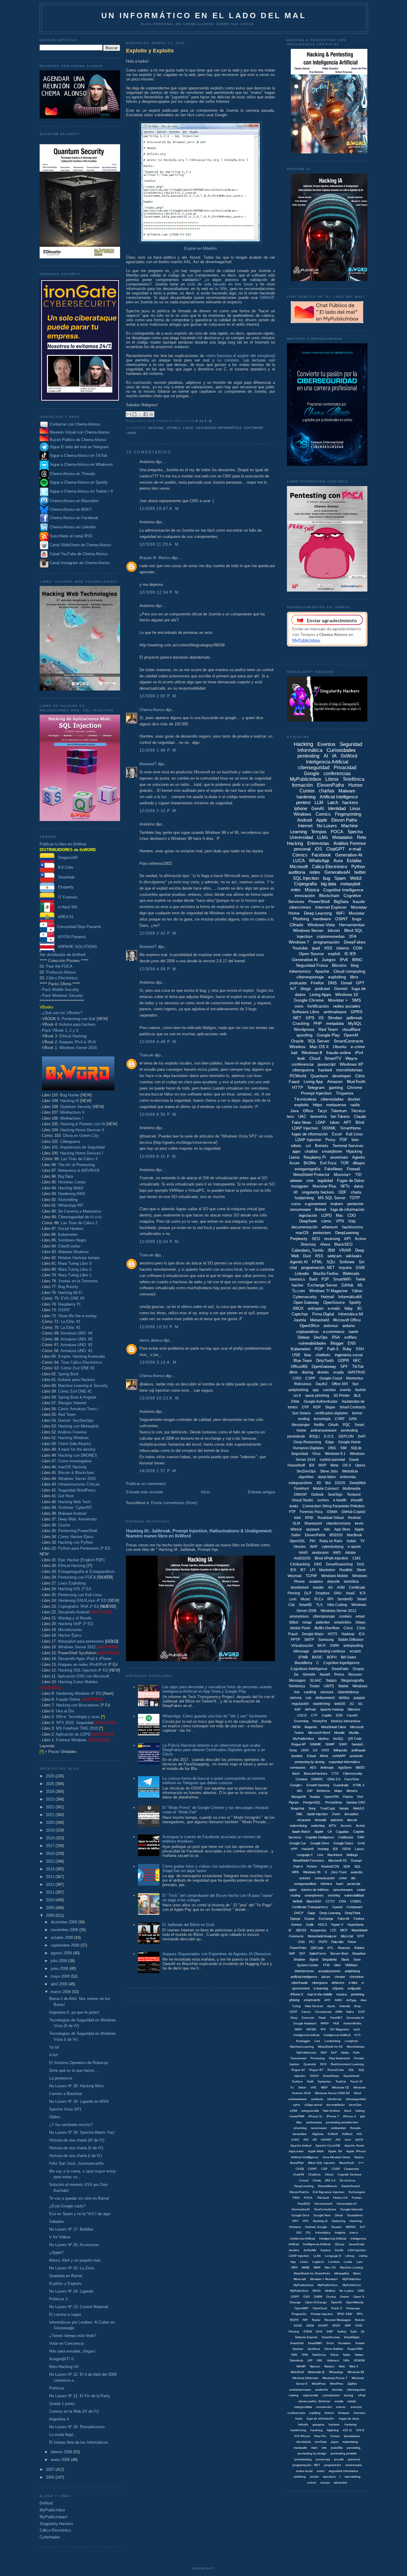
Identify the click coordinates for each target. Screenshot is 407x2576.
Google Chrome (309, 1000)
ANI (306, 2140)
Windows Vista (321, 925)
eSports (338, 1988)
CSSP (336, 2169)
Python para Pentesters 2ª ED (84, 1548)
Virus (316, 1454)
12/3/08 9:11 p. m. (158, 1156)
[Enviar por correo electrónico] (129, 414)
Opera (360, 1465)
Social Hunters (71, 1229)
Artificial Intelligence (339, 797)
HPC (295, 2221)
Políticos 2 (58, 2299)
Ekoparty (64, 887)
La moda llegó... (63, 2435)
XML (299, 1814)
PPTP (295, 1640)
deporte (333, 1582)
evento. (341, 2407)
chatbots (323, 1355)
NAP (324, 2053)
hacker (298, 1285)
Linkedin (302, 1274)
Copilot (327, 1715)
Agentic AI (299, 1262)
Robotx (360, 2320)
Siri (362, 1262)
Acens (360, 1826)
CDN (342, 1901)
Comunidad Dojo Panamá (78, 927)
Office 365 (340, 1384)
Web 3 (354, 2366)
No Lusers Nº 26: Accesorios (74, 2245)
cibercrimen (300, 907)
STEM (307, 2331)
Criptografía (305, 884)
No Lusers (327, 826)
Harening (356, 2221)
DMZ (318, 1564)
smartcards (312, 2000)
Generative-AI (349, 855)
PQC (347, 1425)
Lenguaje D (333, 2256)
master (318, 1588)
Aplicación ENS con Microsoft (83, 1676)
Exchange (326, 1919)
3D (319, 1483)
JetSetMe (310, 2250)
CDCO (302, 1715)
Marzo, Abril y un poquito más (75, 2260)
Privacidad (345, 768)
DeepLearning (347, 1233)
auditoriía (322, 2390)
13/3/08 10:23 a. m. (160, 1398)
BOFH (332, 1657)
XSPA (334, 1646)
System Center (308, 1965)
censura (327, 1692)
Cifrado (296, 925)
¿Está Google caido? (67, 2206)
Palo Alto (337, 1942)
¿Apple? (56, 2253)
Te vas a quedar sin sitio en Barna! (79, 2198)
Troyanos (345, 1093)
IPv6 (344, 960)
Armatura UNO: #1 (76, 1351)
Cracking (301, 1023)
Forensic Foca (311, 1512)
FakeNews (334, 1169)
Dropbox (323, 1593)
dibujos (359, 1163)
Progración (299, 2314)
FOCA (337, 832)
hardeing (351, 2424)
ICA (362, 1634)
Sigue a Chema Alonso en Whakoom (81, 465)
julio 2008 (59, 1961)
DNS (332, 983)
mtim (314, 2448)
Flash (322, 2018)
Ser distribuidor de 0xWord (62, 955)
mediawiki (300, 2448)
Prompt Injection (316, 1093)
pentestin (356, 1756)
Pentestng (318, 2058)
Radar (316, 2320)
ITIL (308, 2233)
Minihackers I (72, 1118)
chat (293, 1268)
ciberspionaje (324, 1616)
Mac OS (330, 2267)
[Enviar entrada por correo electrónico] (215, 421)
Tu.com (299, 1291)
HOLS (322, 1925)
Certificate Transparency (310, 1907)
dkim (293, 1372)
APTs (333, 1826)
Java (294, 1111)
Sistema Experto (306, 2337)
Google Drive (320, 1843)
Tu (292, 2087)
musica (342, 1994)
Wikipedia (340, 1750)
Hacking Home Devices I (82, 1153)
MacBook (354, 1535)
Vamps (344, 1808)
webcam (335, 1256)
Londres (334, 2262)
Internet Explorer (331, 907)
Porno (339, 1675)
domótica (351, 1582)
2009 (51, 1908)
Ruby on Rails (331, 1541)
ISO (299, 2233)
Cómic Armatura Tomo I (79, 1409)
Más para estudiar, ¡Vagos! (72, 2351)
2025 (51, 1784)
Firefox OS (340, 2198)
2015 (51, 1861)
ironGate (321, 2442)
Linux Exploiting (72, 1583)
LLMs (323, 837)
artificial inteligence (304, 1977)
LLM (319, 802)
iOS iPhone (302, 2436)
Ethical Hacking (73, 1036)
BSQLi (314, 1436)
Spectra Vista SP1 (65, 2109)
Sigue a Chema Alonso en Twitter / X (81, 492)
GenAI (318, 808)
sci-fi (297, 1396)
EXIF (362, 2012)
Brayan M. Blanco (155, 558)
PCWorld (298, 1076)
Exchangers (357, 2192)
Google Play (328, 1035)
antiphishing (298, 1390)
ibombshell (300, 1588)
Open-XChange (316, 2302)
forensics (297, 1279)
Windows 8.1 (335, 1454)
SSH (360, 1349)
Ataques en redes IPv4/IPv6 (82, 1665)
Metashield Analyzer (322, 1936)
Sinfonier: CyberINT (75, 1507)
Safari (351, 1541)
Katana (326, 2250)
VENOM (359, 2360)
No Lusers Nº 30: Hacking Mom (76, 2086)
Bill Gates (349, 1657)
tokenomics (300, 971)
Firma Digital (323, 1314)
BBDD (360, 1767)
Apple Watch (301, 1832)
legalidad (325, 1181)
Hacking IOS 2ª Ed (74, 1589)
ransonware (319, 2128)
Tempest (354, 1495)
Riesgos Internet (72, 1403)
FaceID (352, 1715)
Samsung (326, 1640)
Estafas (354, 861)
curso (296, 1204)
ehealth (357, 1500)
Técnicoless (305, 1099)
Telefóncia (319, 2355)
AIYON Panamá (70, 937)
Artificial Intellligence (305, 2157)
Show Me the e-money (77, 1316)
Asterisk (345, 2006)
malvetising (350, 2442)
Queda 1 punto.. (63, 2404)
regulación (300, 1704)
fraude (359, 901)
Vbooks (300, 1547)
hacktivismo (352, 1227)
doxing (307, 1372)
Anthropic (327, 1767)
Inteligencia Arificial (306, 2035)
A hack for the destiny (77, 1449)
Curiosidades (341, 750)
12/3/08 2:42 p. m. (159, 933)
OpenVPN (331, 1797)
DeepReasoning (339, 1564)
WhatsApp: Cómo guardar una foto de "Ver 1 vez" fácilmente (215, 1716)
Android (305, 820)
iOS (318, 849)
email (360, 1616)
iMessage (301, 1651)
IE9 (312, 1465)
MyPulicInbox (299, 2291)
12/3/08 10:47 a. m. (160, 509)
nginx (293, 1890)
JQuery (340, 2244)
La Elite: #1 (71, 1322)
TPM (305, 2355)
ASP (298, 1709)
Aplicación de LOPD (73, 1734)
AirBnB (298, 1901)
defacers (338, 1983)
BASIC (317, 1657)
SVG (319, 2331)
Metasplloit (342, 2273)
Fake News (302, 1122)
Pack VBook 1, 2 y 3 (60, 1030)
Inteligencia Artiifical (337, 2035)
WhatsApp (319, 861)
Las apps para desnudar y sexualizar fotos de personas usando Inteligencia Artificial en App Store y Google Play (217, 1689)
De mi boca (347, 2180)
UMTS (329, 1686)
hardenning (298, 2430)
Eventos (326, 744)
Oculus (331, 2297)
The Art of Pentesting (76, 1165)
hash (340, 1884)
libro (354, 977)
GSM (360, 1268)
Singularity (330, 1959)
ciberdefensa (348, 1692)
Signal (314, 1959)
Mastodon (327, 1570)
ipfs (363, 2116)
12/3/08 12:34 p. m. (160, 592)
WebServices (304, 1971)
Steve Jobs (329, 1471)
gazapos (319, 2424)
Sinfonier (347, 1262)
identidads (304, 2442)
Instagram (300, 1186)
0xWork (333, 2134)
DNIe (295, 1402)
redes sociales (347, 1006)
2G (352, 1704)
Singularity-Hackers (56, 2524)
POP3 (323, 1942)
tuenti (353, 1332)
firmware (344, 2413)
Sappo (331, 1680)
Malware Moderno (73, 1252)
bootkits (297, 1756)
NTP (361, 1936)
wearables (300, 2134)
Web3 (356, 878)
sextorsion (320, 1553)
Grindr (339, 2215)
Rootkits (346, 1570)
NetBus (330, 2291)
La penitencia (61, 2078)
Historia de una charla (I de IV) (76, 2156)
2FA (353, 936)
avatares (316, 1582)
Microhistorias (70, 1630)
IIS (321, 1018)
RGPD (294, 2320)
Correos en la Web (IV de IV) (74, 2411)
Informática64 (350, 1297)
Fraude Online (68, 1699)
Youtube (300, 948)
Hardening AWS (72, 1194)
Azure (294, 1163)
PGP (319, 1349)
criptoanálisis (307, 1332)
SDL (351, 2070)
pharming (300, 2128)
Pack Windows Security (63, 996)
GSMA (332, 1512)
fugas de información (310, 1134)
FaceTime (352, 1779)
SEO (316, 1239)
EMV (361, 1837)
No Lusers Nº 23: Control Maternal (79, 2307)
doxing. (349, 2395)
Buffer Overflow (327, 1628)
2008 (51, 1915)
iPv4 (359, 1053)
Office (308, 1111)
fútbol (294, 1622)
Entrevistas (318, 843)
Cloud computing (349, 971)
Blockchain (329, 896)
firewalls (321, 1820)
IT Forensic (66, 897)
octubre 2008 (62, 1938)
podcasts (298, 983)
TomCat (341, 2081)
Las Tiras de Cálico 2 (79, 1223)
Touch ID (356, 2081)
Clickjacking (300, 1564)
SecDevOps (306, 1471)
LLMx (317, 2256)
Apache (322, 971)
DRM (339, 2012)
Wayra (351, 1058)
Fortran (357, 2198)
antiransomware (324, 1430)
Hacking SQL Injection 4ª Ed (83, 1670)
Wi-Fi (321, 1646)
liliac (299, 2122)
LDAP (321, 1122)
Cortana (301, 1779)
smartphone (332, 1151)
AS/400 (326, 2140)
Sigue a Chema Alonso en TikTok (79, 456)
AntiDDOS (302, 1558)
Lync (360, 2262)
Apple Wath (316, 2151)
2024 (51, 1791)
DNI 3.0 (330, 2180)
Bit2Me (310, 1163)
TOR (345, 1163)
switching (318, 1826)
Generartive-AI (347, 2204)
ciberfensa (334, 2099)
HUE (336, 2023)
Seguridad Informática (219, 428)
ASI (338, 2140)
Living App (313, 1081)
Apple (322, 820)
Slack (345, 1959)
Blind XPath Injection (331, 1558)
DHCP (299, 1913)
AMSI (338, 2000)
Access (346, 1826)
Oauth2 (321, 1384)
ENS (352, 1343)
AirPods (310, 1709)
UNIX (305, 1750)
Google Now (322, 2215)
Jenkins (294, 2250)
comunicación (325, 1878)
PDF (344, 1140)
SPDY (336, 2326)
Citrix (360, 1076)
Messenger (301, 1425)
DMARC (317, 1779)
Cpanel (337, 1907)
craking (294, 2395)
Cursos (307, 791)
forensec (360, 2413)
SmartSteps (331, 2076)
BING (357, 960)
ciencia (296, 1698)
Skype (330, 1407)
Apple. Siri (335, 2151)
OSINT (64, 1310)
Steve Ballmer (334, 2349)
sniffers (351, 1337)
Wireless (297, 1047)
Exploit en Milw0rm (201, 248)
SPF (344, 1367)
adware (296, 1181)
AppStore (345, 1767)
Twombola (296, 2360)
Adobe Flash (300, 1628)
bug (327, 878)
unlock (312, 2483)
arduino (349, 1326)
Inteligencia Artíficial (333, 2239)
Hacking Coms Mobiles (78, 1682)
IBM (331, 1250)
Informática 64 (351, 1314)
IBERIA (351, 2227)
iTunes (335, 2436)
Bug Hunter (70, 1095)
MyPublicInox (352, 2285)
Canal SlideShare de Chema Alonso (80, 545)
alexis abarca (151, 1340)
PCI (312, 1942)
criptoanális (310, 2395)
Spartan (298, 2349)
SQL (358, 1866)
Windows (302, 814)
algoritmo (306, 1477)
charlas (327, 791)
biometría (319, 1116)
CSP (324, 2169)
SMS (356, 1000)
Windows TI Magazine (328, 1291)
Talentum (339, 1111)
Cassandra (352, 2169)
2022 (51, 1807)
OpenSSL (298, 1541)
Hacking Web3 (71, 1188)
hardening (306, 797)
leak (301, 1058)
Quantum (319, 1076)
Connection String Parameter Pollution (334, 1506)
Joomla (173, 428)
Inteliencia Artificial (302, 2239)
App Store (342, 1529)
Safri (354, 2331)
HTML (317, 1262)
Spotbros (314, 2349)
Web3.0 (359, 1808)
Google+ (296, 1785)
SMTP (309, 1640)
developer (342, 1076)
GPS (310, 1018)
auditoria (317, 2099)
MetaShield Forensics (309, 1860)
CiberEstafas (69, 1246)
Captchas (300, 1314)
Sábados (57, 2222)
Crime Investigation (75, 1461)
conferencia (302, 1064)
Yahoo (357, 1291)
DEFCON (346, 1436)
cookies (345, 1616)
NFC (357, 1361)
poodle (339, 2459)
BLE (357, 1396)
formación (302, 785)
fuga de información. (321, 2419)
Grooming (301, 1721)
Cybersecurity (305, 1297)
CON (358, 948)
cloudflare (351, 1029)
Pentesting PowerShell (78, 1531)
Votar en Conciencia (66, 2343)
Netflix (319, 1425)
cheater (340, 1977)
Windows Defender (305, 2378)
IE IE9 (350, 954)
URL (320, 2360)
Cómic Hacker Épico (76, 1537)
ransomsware (343, 1890)
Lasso (359, 1849)
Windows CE (341, 2087)
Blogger (337, 1343)
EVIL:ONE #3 (73, 1298)
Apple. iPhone (356, 2151)
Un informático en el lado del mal (204, 15)
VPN (340, 1221)
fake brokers (331, 2111)
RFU (360, 2314)
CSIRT (313, 2169)
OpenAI (351, 1035)
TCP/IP (311, 1576)
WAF (314, 1547)
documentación (305, 1227)
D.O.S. (329, 1436)
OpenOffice (310, 1326)
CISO (297, 1378)
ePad (362, 2395)
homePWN (297, 2116)
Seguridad (300, 1454)
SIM (343, 1448)
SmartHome (351, 1128)
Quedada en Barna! (66, 2276)
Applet (319, 1832)
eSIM (293, 2111)
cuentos (329, 1390)
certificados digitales (331, 1413)
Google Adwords (352, 2209)
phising (294, 2000)
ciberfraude (300, 1983)
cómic (326, 1221)
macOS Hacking (72, 1467)
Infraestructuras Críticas (79, 1484)
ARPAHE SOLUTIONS (76, 947)
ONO (361, 2291)
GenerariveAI (323, 2204)
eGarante (304, 1820)
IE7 (303, 1570)
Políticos (57, 2388)
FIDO (296, 2198)
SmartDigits (352, 2337)
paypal (359, 1698)
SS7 (302, 1953)
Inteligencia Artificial (327, 762)
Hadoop (348, 1634)
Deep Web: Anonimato (77, 1519)
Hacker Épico (70, 1635)
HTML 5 (359, 1785)
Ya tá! (54, 2047)
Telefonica (297, 1686)
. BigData (317, 2134)
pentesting (308, 756)
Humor (355, 785)
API (347, 1239)
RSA (336, 1337)
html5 (303, 1553)
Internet (305, 826)
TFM (326, 1965)
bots (355, 1140)
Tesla (293, 1750)
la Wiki (221, 289)
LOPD (326, 1215)
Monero (352, 1791)
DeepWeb (358, 1483)
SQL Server (319, 1041)
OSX (301, 1942)
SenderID (345, 1599)
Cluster (64, 1525)
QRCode (317, 1948)
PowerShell (319, 901)
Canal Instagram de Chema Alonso (80, 563)
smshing (334, 1895)
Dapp (311, 1913)
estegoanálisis (300, 1483)
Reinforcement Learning (347, 2064)
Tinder (314, 1686)
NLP (334, 2053)
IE (290, 1930)
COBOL (356, 1901)
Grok (361, 1843)
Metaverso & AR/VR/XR (79, 1170)
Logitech (318, 2262)
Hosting (323, 1849)
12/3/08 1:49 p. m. (159, 750)
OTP (305, 1407)
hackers (350, 802)
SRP (348, 2326)
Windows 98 (356, 2372)
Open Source (311, 954)
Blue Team (303, 1361)
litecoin (352, 1820)
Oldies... (56, 2117)
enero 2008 (61, 2460)
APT (347, 1122)
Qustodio (310, 2064)
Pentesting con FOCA (77, 1577)
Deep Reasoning (307, 1442)
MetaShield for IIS (330, 2047)
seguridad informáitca (344, 1762)
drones (323, 1372)
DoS (361, 1564)
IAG (300, 1791)
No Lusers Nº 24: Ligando (71, 2291)
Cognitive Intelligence (343, 890)
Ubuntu (340, 1047)
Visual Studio (302, 1500)
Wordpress (304, 1029)
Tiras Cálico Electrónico (81, 1362)
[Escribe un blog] (134, 414)
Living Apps (320, 994)
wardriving (322, 1704)
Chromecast (323, 2012)
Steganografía (352, 1680)
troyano (345, 1268)
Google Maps (313, 1634)
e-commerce (334, 1332)
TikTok (358, 1367)
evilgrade (354, 1988)
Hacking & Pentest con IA (83, 1124)
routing (295, 1895)
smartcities (343, 1622)
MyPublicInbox (52, 2510)
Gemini (341, 988)
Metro (357, 2273)
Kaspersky (318, 1930)
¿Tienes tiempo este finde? (73, 2336)
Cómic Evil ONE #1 (75, 1391)
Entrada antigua (261, 1492)
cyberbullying (333, 1547)
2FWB (303, 1657)
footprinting (304, 1198)
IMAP (298, 2029)
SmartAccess (331, 2337)
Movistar (357, 913)
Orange (356, 1860)
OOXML (329, 1128)
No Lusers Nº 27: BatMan (71, 2229)
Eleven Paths (344, 820)
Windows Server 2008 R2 (332, 2093)
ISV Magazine (340, 2029)
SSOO (314, 2076)
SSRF (343, 1744)
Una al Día (65, 1711)
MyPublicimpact (53, 2517)
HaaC (351, 1593)
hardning (317, 2430)
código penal (313, 2105)
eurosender (324, 2407)
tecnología (322, 1419)
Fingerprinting (348, 814)
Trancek (146, 1055)
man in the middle (320, 1994)
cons (299, 1006)
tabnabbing (353, 2477)
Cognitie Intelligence (320, 1837)
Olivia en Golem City (81, 1136)
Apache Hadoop (332, 1709)
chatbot (311, 1151)
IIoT (363, 2227)
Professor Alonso (61, 972)
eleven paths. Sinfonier (314, 2401)
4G (330, 1588)
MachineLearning (302, 2047)
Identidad (337, 808)
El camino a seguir (65, 2314)
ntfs (324, 2448)
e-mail (355, 849)
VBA (346, 2360)
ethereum (330, 1227)
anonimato (339, 1157)
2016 (51, 1853)
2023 (51, 1799)
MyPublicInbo (352, 2279)
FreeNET (336, 2018)
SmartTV (333, 1058)
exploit (334, 954)
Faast (294, 1081)
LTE (333, 1930)
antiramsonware (300, 2390)
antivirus (331, 1326)
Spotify (355, 1302)
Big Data (66, 1176)
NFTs (345, 1186)
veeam (325, 2483)
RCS (323, 2064)
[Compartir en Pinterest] (151, 414)
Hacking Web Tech (74, 1502)
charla (356, 1192)
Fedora (359, 1919)
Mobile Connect (326, 1489)
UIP (310, 2360)
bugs (357, 919)
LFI (312, 1570)
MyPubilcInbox (303, 1739)
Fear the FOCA (59, 966)
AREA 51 (64, 917)
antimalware (335, 1012)
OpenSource (334, 1302)
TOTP (355, 1198)
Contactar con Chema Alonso (75, 424)
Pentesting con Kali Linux (80, 1595)
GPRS (356, 1012)
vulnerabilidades (312, 1343)
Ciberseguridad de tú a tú (80, 1217)
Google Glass (343, 1843)
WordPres (337, 2384)
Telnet (334, 2355)
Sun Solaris (301, 1413)
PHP (318, 1023)
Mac (340, 1215)
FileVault (323, 2198)
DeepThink (353, 1913)
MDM (296, 1727)
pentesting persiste (344, 2453)
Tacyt (322, 1111)
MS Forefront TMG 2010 (77, 1728)
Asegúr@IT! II (61, 2359)
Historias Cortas (72, 1182)
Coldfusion (346, 1837)
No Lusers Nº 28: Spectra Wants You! (82, 2132)
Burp (358, 2006)
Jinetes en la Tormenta (78, 1281)
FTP (292, 1512)
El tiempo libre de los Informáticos (79, 2442)
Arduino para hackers (77, 1024)
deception (351, 1814)
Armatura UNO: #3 (76, 1339)
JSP (310, 1791)
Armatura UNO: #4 (76, 1333)
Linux (188, 428)
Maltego (352, 1855)
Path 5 (333, 1349)
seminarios (298, 1767)
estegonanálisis (305, 1884)
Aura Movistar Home (337, 2157)
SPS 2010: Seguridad (75, 1723)
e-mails (334, 1308)
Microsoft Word (319, 1733)
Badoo (359, 2157)
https (317, 1105)
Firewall (353, 1169)
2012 (51, 1884)
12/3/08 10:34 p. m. (160, 1242)
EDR (339, 1715)
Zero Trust (339, 1872)
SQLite (356, 1448)
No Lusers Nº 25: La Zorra (72, 2268)
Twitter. (359, 2355)
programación (327, 942)
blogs (306, 988)
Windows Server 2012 (77, 1647)
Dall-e (350, 2012)
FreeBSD (304, 2204)
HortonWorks (352, 2023)
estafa (352, 2401)
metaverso (336, 1105)
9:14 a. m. (204, 421)
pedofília (337, 2448)
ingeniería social (349, 1355)
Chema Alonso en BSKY (70, 509)
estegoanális (310, 2111)
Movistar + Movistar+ (324, 2279)
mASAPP (339, 1756)
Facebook (321, 855)
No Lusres (346, 2291)
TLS (319, 1605)
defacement (325, 1698)
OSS (307, 2297)
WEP (324, 2087)
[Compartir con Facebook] (146, 414)
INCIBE (311, 2029)
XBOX (298, 1308)
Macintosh (335, 1855)
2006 (51, 2477)
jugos (335, 2442)
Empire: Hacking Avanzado (81, 1356)
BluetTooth (347, 2163)
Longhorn (351, 2041)
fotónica (326, 1884)
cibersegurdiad (356, 2099)
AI (326, 756)
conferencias (337, 773)
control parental (332, 1460)
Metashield (320, 1320)
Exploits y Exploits (65, 2284)
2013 (51, 1877)
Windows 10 (347, 994)
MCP (344, 1930)
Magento (311, 1727)
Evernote (308, 2018)
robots (296, 1146)
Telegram (316, 1087)
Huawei (336, 2227)
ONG (332, 1448)
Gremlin (309, 1675)
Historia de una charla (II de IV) (76, 2148)
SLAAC (316, 1680)
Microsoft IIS (337, 1860)
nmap (307, 1622)
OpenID (336, 2302)
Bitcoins (339, 965)
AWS (337, 1553)
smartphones (314, 1895)
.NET (297, 1018)
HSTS (333, 1634)
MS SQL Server (332, 1198)
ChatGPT (335, 849)
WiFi (340, 913)
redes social (304, 2471)
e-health (340, 1500)
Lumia (348, 2262)
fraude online (339, 1053)
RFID (309, 1518)
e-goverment (316, 1204)
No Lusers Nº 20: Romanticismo (77, 2427)
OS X (347, 1465)
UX (315, 1750)
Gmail (346, 983)
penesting (354, 2448)
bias (308, 1355)
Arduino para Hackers (76, 1380)
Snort (330, 2343)
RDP (317, 1407)
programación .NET (318, 1268)
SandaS (357, 1744)
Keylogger (303, 2041)
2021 (51, 1815)
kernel (357, 1413)
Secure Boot (339, 1953)
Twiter (347, 2355)
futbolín (303, 2424)
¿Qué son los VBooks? (62, 1013)
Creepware (355, 1907)
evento (345, 1390)
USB (296, 1355)
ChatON (298, 2174)
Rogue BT (316, 2070)
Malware (347, 791)
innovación (305, 896)
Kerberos (323, 1791)
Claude (360, 1116)
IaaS (357, 2029)
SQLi (331, 1262)
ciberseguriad (356, 2390)
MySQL (355, 1023)
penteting (358, 1994)
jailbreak (354, 1018)
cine (310, 1181)
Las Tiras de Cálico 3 (79, 1159)
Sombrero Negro (72, 1240)
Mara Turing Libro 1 (75, 1275)
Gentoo (296, 1925)
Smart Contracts (352, 1407)
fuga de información (347, 1209)
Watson (329, 2366)
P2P (325, 1279)
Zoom (336, 1814)
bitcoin (334, 930)
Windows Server (308, 930)
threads (355, 2128)
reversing (332, 1239)
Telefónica (354, 779)
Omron (345, 2297)
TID (358, 1175)
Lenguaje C (305, 1855)
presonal (354, 2459)
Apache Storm (354, 2146)
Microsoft (299, 866)
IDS (293, 1570)
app (316, 1390)
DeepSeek (308, 1221)
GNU (338, 1593)
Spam (340, 878)
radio (355, 1105)
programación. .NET (306, 2465)
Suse (357, 1959)
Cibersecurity (353, 1773)
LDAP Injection (308, 1140)
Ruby (347, 1349)
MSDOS (336, 1535)
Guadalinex (355, 2215)
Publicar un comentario (146, 1484)
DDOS (340, 1483)
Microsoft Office (347, 1320)
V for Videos (60, 2237)
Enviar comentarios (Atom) (174, 1503)
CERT (293, 2012)
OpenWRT (302, 2308)
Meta (334, 1465)
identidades (352, 2436)
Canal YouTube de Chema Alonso (79, 554)
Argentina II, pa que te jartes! (74, 2012)
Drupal (358, 1669)
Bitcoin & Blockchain (76, 1473)
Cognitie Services (349, 2174)
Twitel (360, 1279)
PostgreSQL (312, 1802)
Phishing (301, 919)
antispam (316, 1308)
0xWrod (347, 2134)
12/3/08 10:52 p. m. (160, 1327)
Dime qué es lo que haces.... (74, 2070)
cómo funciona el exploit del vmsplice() (240, 356)
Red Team (67, 1415)
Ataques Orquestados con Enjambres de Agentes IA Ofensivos (217, 1954)
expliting (315, 2413)
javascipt (354, 1884)
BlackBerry (303, 1663)
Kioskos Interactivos (346, 1721)
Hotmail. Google (316, 2227)
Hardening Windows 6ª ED (79, 1693)
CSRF (340, 1419)
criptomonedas (331, 936)
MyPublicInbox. (328, 2285)
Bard (313, 1279)
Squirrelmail (351, 2076)
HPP (294, 1849)
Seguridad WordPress (77, 1490)
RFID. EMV (345, 2314)
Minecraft (300, 2279)
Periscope (353, 2308)
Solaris (360, 2343)
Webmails (351, 1274)
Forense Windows (71, 1740)
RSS (319, 1256)
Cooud (304, 2180)
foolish (361, 1390)
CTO (335, 1773)
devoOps (355, 2105)
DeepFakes (355, 942)
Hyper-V (337, 1925)
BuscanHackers (316, 1773)
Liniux (304, 2262)
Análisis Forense (72, 1432)
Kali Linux (354, 1134)
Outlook (317, 1495)
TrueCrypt (327, 1808)
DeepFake (340, 1669)
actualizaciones (329, 1971)
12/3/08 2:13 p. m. (159, 811)
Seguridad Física (312, 965)
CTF (314, 1715)
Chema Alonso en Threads (72, 474)
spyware (313, 1529)
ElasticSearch (351, 2186)
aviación (357, 1872)
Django (295, 1919)
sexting (304, 1419)
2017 (51, 1846)
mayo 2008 (61, 1976)
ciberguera (320, 1983)
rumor (321, 2471)
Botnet (321, 1209)
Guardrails (341, 1785)
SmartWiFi (342, 1279)
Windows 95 (312, 1872)
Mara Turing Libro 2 (75, 1269)
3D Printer (342, 1396)
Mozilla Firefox (326, 1274)
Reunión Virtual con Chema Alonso (80, 432)
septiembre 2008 (66, 1945)
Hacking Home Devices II (82, 1130)
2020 (51, 1822)
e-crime (358, 1047)
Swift (310, 2081)
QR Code (355, 1739)
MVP (322, 1465)
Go (296, 1675)
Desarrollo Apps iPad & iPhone (85, 1659)
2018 (51, 1838)
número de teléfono (315, 1890)
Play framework (339, 2058)
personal (302, 849)
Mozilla (354, 1733)
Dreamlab (65, 877)
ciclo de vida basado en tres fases (220, 284)
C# (330, 1832)
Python (358, 866)
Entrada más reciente (145, 1492)
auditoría (297, 872)
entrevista (348, 1477)
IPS (323, 2029)
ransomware (300, 1209)
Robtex (359, 1948)
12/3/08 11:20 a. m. (160, 544)
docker (354, 1099)
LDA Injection (357, 2250)
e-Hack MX (66, 907)
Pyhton (312, 1866)
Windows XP (351, 1064)
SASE (298, 2326)
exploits (302, 1105)
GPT (360, 983)
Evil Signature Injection (329, 2192)
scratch (355, 1651)
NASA (317, 2291)
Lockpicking (333, 2041)
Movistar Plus (324, 1186)
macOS (302, 1233)
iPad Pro (320, 2436)
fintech (329, 2413)
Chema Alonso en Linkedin (72, 527)
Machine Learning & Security (83, 1386)
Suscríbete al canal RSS (71, 536)
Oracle (297, 1041)
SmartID (305, 1605)
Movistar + (338, 1000)
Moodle (340, 1733)
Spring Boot (68, 1374)
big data (328, 884)
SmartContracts (348, 1041)
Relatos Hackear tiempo (79, 1258)
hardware (322, 919)
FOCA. (309, 2198)
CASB (300, 2169)
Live (320, 1855)
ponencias (323, 2459)
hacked (325, 1070)
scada (338, 1372)
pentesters (322, 1233)
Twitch (302, 2087)
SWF (330, 2331)
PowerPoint (298, 1948)
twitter (360, 872)
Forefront (301, 1489)
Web (342, 2366)
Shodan (335, 1018)
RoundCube (336, 2070)
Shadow (299, 1959)
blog (355, 965)
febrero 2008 (62, 2452)
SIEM (310, 2326)
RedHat (354, 1518)
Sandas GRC (356, 1802)
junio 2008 (60, 1969)
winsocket (340, 2483)
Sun (355, 1384)
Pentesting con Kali (79, 1019)
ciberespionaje (310, 977)
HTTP (298, 1087)
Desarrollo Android (74, 1612)
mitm (296, 890)
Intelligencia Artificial (317, 2244)
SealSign (335, 1495)
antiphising (352, 1971)
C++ (361, 2163)
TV (362, 1541)
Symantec (324, 2081)
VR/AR (345, 1250)
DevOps (321, 1337)
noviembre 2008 (65, 1930)
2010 (51, 1900)
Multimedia (352, 1489)
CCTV (330, 1901)
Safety (342, 2331)
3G (359, 1308)
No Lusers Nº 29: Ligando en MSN (79, 2101)
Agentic (359, 1157)
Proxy (330, 1140)
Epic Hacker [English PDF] (81, 1560)
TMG (294, 2355)
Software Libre (306, 1012)
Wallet (343, 1686)
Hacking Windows (73, 1438)
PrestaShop (334, 1802)
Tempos (319, 832)
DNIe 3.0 (334, 1779)
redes (315, 872)
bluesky (337, 2390)
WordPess (319, 2384)
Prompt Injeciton (322, 2314)
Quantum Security (76, 1107)
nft (295, 1192)
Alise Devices (314, 2006)
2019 (51, 1830)
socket (314, 2477)
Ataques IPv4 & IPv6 (77, 1042)
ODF (342, 1192)
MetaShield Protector (311, 1175)
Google (312, 773)
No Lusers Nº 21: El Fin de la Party (80, 2396)
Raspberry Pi (69, 1304)
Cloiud (329, 2174)
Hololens (295, 2227)
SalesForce (318, 1953)
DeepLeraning (304, 2186)
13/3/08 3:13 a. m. (159, 1362)
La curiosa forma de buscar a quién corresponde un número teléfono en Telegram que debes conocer (214, 1781)
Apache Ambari (301, 2146)
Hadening (339, 2221)
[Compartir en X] (140, 414)
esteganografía (307, 1169)
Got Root (66, 1496)
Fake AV (344, 1919)
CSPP (310, 1378)
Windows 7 (299, 942)
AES (313, 1767)
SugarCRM (355, 2349)
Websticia (350, 1471)
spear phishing (317, 1396)
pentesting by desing (310, 1762)
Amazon (335, 1081)
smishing (300, 2477)
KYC (358, 2035)
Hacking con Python (76, 1542)
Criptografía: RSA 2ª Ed (79, 1606)
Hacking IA (70, 1101)
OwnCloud (320, 2308)
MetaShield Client (334, 1727)
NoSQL (338, 1739)
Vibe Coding (337, 1605)
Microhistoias (356, 2047)
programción (333, 2465)
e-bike (353, 1983)
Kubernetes (68, 1235)
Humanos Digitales (308, 1448)
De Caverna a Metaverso (80, 1211)
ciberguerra (303, 1070)
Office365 (299, 1367)
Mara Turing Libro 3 (75, 1263)
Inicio (205, 1492)
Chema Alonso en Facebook (74, 518)
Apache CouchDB (328, 2146)
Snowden (344, 2343)
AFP (327, 2000)
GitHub (347, 1285)
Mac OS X (319, 1047)
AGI (359, 2134)
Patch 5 (337, 2308)
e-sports (354, 1547)
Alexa (325, 1244)
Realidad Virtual (331, 1518)
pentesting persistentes (342, 2122)
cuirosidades (331, 2395)
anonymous (299, 1616)
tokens (343, 948)
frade (299, 2419)
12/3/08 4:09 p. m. (159, 969)
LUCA (299, 861)
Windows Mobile (335, 1576)
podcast (322, 988)
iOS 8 (360, 2430)
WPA (295, 1872)
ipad (316, 948)
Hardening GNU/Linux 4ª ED (82, 1600)
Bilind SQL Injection (322, 2163)
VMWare (351, 1965)
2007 (51, 2469)
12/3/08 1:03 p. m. (159, 696)
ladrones (337, 1820)
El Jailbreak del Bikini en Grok (188, 1925)
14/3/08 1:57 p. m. (159, 1471)
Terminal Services (348, 1146)
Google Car (298, 1843)
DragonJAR (66, 858)
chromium (357, 1977)
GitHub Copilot (353, 1512)
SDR (347, 1866)
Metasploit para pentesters (88, 1641)
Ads (327, 1529)
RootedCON (330, 1866)
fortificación (318, 1006)
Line (317, 2041)
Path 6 (298, 1866)
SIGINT (323, 2326)
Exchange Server (322, 1285)
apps (296, 1151)
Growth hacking (318, 1785)
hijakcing (333, 2430)
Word (358, 2093)
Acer (348, 2140)
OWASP (267, 298)
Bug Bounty (68, 1287)
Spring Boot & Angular (77, 1397)
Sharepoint (313, 1523)
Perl (360, 1797)
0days (360, 1622)
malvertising (298, 1826)
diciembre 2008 (64, 1922)
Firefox (317, 983)
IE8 (335, 1849)
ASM (341, 1588)
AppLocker (296, 2151)
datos (359, 1186)
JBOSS (301, 1930)
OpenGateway (324, 1367)
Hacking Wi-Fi (70, 1293)
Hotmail (327, 1297)
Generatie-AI (355, 2018)
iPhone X (350, 2116)
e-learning (321, 1988)
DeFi (362, 1436)
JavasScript (356, 2244)
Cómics (300, 855)
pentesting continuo (329, 1651)
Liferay (350, 2256)
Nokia (345, 2053)
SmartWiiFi (315, 2343)
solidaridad (338, 2128)
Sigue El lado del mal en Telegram (79, 447)
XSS (328, 948)
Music (305, 1599)
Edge (330, 1442)
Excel (337, 1134)
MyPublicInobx (306, 2053)
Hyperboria (355, 1925)
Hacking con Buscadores (78, 1705)
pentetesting (303, 2459)
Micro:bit (347, 1936)
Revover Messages (338, 2320)
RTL (331, 1948)
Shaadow (359, 1953)
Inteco (354, 2233)
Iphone (301, 808)
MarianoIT (148, 764)
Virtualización (302, 1646)
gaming (336, 1087)
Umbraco (333, 2360)
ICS (363, 1593)
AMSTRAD (356, 1372)
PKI (312, 1541)
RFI (330, 1599)
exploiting (337, 977)
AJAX (295, 2140)
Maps (338, 1791)
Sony (312, 1808)
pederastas (314, 2122)
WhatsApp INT (71, 1205)
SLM (296, 1523)
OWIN (318, 2297)
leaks (294, 1506)
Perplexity (299, 1239)
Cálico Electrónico (62, 978)
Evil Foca (328, 1163)
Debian (304, 1337)
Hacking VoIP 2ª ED (76, 1624)
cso (309, 1698)
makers (337, 1204)
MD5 (295, 2267)
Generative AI (305, 960)
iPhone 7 (333, 2116)
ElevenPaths (331, 785)
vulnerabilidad (354, 1895)
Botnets (322, 1146)
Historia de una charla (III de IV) (77, 2140)
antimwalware (298, 2099)
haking (360, 2111)
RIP (305, 2320)
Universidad (301, 837)
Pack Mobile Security (60, 990)
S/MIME (316, 1744)
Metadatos (342, 837)
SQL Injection (306, 878)
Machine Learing (351, 2267)
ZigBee (352, 2384)
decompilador (335, 2105)
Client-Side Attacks (75, 1444)
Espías (310, 1919)
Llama (294, 1157)
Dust (307, 1256)
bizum (326, 1977)
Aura (338, 861)
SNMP (330, 1744)
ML (360, 1285)
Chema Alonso (152, 710)
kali (294, 1053)
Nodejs (315, 1797)
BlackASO (314, 1901)
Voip (352, 1221)
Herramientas (352, 925)
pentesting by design (312, 2453)
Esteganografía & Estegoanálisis (86, 1572)
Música (312, 890)
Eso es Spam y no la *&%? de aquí (80, 2214)
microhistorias (349, 1070)
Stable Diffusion (351, 1640)
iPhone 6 (297, 1994)
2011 (51, 1892)
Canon (306, 2012)
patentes (323, 1622)
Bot (328, 1483)
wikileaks (354, 1256)
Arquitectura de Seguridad (82, 1147)
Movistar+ (342, 1175)
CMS (356, 1558)
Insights (340, 2233)
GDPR (343, 1361)
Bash (296, 1773)
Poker (352, 1942)
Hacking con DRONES (78, 1455)
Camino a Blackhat (66, 2094)
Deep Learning (318, 913)
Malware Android (72, 1513)
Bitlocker (354, 1709)
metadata (335, 1023)
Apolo (331, 2006)
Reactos (344, 1948)
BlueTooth (356, 1081)
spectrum (329, 2477)
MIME (306, 2267)
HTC (306, 2221)
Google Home (349, 1442)
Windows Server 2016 (78, 1048)
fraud (348, 2111)
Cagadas (342, 1832)
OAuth (333, 1425)
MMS (317, 2267)
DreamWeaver (328, 2186)
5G (360, 1704)
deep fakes (327, 1477)
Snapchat (297, 1808)
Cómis (317, 2180)
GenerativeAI (337, 872)
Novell (325, 1675)
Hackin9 (307, 1849)
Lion (293, 1599)
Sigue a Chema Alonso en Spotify (79, 483)
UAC (302, 1116)
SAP (292, 1953)
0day (349, 1308)
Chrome (355, 1087)
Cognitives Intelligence (309, 1669)
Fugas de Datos (351, 1181)
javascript (327, 1064)
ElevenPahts (315, 1535)
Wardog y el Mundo (75, 1618)
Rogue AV (298, 2070)
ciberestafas (332, 1099)
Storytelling (68, 1200)
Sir (363, 2331)
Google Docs (300, 2215)
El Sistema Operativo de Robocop (79, 2063)
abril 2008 (60, 1984)
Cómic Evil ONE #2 (78, 1368)
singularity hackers (318, 1192)
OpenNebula (355, 2302)
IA (334, 756)
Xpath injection (317, 1814)
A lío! (54, 2055)
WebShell (297, 2372)
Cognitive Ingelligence (341, 1663)
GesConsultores (325, 2209)
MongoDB (299, 1797)
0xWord (46, 2503)
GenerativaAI (301, 2209)
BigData (341, 901)
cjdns (296, 2105)
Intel (298, 1518)
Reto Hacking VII (64, 2367)
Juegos (329, 960)
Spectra (355, 832)
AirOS (359, 2140)
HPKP (325, 2023)
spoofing (305, 1035)
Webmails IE (316, 2372)
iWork (324, 1756)
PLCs (319, 1599)
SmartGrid (297, 2343)
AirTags (351, 2000)
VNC (314, 2087)
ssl (308, 1146)
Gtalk (310, 1925)
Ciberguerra (70, 1142)
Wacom (315, 2366)
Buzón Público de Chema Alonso (78, 440)
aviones (305, 1878)
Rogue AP (299, 1744)
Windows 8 (312, 1053)
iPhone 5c (315, 2116)
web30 (340, 1704)
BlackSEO (343, 1244)
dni (353, 1878)
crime (343, 1878)
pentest (303, 802)
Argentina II (59, 2419)
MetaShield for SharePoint (312, 2273)
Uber (337, 1965)
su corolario (228, 360)
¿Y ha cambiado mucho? (71, 2125)
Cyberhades (50, 2537)
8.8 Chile (64, 867)
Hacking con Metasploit (78, 1426)
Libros (332, 779)
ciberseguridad (314, 768)
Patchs (348, 1797)
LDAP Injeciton (299, 2256)
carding (310, 1692)
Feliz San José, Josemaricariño (76, 2163)
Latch (333, 802)
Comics (323, 814)
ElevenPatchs (299, 2192)
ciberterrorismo (338, 1523)
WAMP (301, 2366)
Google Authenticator (321, 1402)
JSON (346, 1849)
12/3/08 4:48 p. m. (159, 1042)
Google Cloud (331, 1378)
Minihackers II (72, 1112)
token (335, 1122)
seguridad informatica (343, 2471)
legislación (308, 1215)
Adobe (350, 1553)
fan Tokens (340, 1116)
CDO (352, 1215)
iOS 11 (348, 2430)
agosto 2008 (62, 1953)
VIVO (325, 1750)
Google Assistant (305, 2023)
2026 (51, 1776)
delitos (344, 1698)
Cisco (348, 1628)
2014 (51, 1869)
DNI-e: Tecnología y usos (78, 1717)
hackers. (334, 2424)
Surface (297, 2081)
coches (323, 1500)
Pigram (294, 1802)
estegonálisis (303, 2407)
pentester (355, 1204)
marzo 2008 (61, 1992)
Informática (323, 2233)
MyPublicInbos (303, 2285)
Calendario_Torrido (308, 1250)
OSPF (295, 2297)
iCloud (311, 1756)
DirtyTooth (325, 1361)
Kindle (339, 2250)
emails (339, 2401)
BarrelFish (297, 2163)
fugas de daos (349, 2419)
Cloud (315, 1058)
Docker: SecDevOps (76, 1420)
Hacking (156, 428)
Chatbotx (314, 2174)
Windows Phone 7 (335, 2378)
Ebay (294, 2018)
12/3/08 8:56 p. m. (159, 1114)
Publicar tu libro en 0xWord (63, 844)
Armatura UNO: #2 (76, 1345)
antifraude (358, 1750)
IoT (293, 988)
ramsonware (354, 2465)
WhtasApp (336, 2372)
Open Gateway (306, 1302)
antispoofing (353, 1646)
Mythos (324, 1739)
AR (315, 2140)
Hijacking (354, 1151)
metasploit (350, 884)
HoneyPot (320, 1721)
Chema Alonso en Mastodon (73, 501)
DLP (308, 1593)
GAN (353, 1419)
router (361, 1890)
